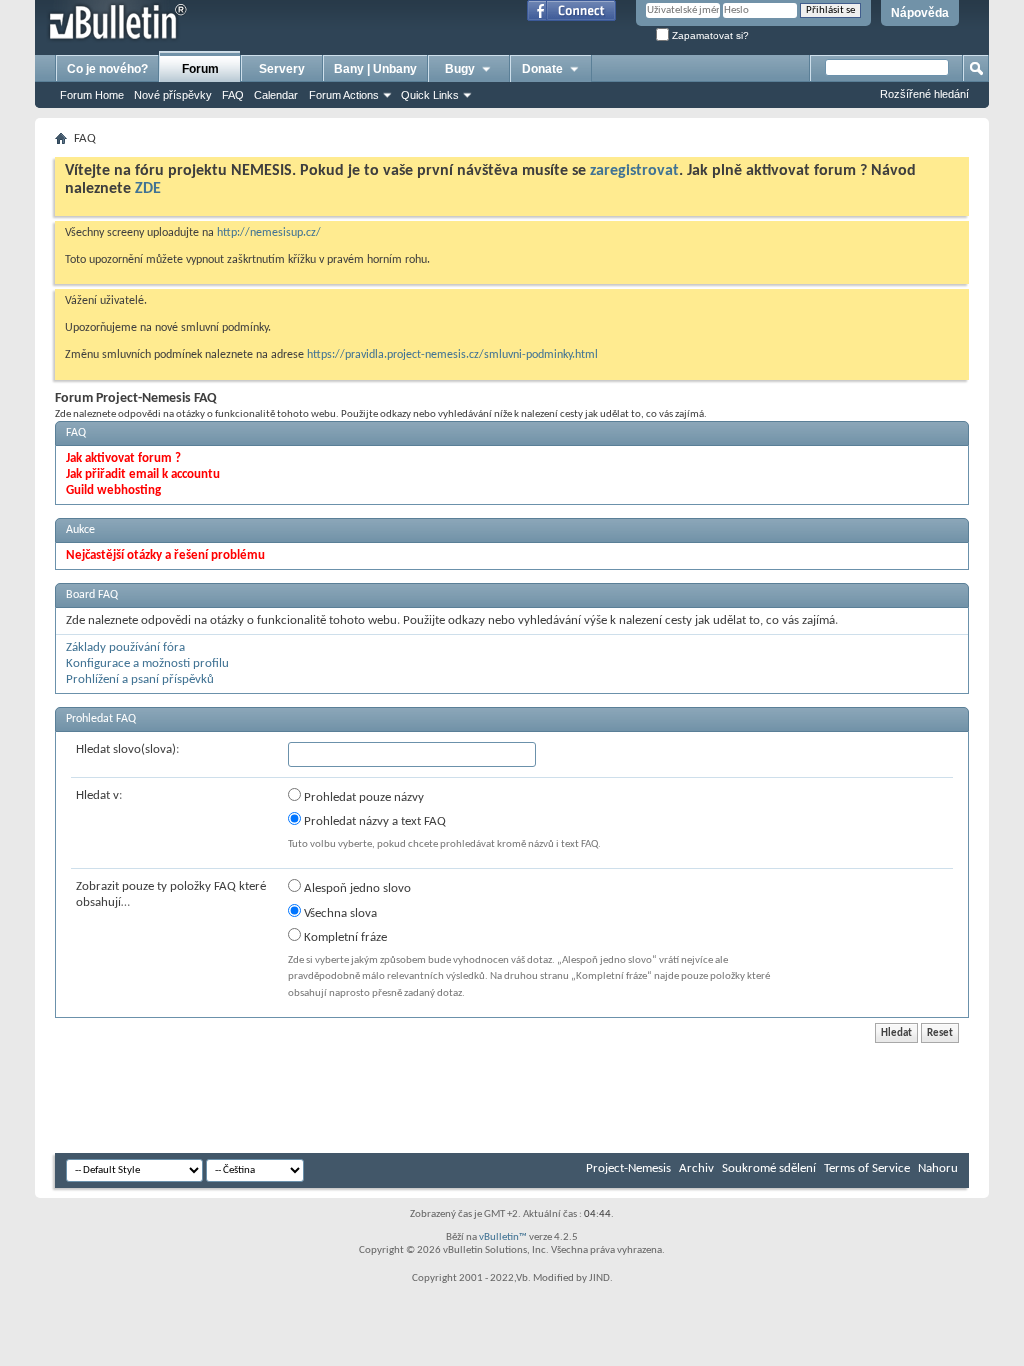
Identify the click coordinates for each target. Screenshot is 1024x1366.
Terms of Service (867, 1168)
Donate (542, 69)
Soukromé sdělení (769, 1168)
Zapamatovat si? (709, 35)
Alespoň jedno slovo (356, 888)
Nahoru (938, 1168)
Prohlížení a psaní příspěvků (140, 679)
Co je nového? (107, 69)
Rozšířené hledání (924, 94)
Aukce (80, 530)
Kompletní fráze (344, 937)
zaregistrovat (634, 171)
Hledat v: (99, 795)
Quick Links (430, 95)
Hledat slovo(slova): (127, 749)
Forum (200, 69)
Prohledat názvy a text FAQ (373, 821)
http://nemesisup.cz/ (269, 233)
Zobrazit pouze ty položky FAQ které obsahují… (171, 894)
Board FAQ (92, 595)
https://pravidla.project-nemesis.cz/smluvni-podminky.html (452, 355)
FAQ (233, 95)
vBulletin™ (503, 1237)
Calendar (276, 95)
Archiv (696, 1168)
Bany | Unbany (375, 69)
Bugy (460, 69)
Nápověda (920, 13)
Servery (282, 69)
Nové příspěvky (173, 95)
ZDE (148, 189)
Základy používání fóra (125, 647)
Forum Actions (344, 95)
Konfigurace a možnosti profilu (147, 663)
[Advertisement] (419, 1093)
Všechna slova (339, 913)
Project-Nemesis (628, 1168)
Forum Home (92, 95)
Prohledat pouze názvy (362, 797)
